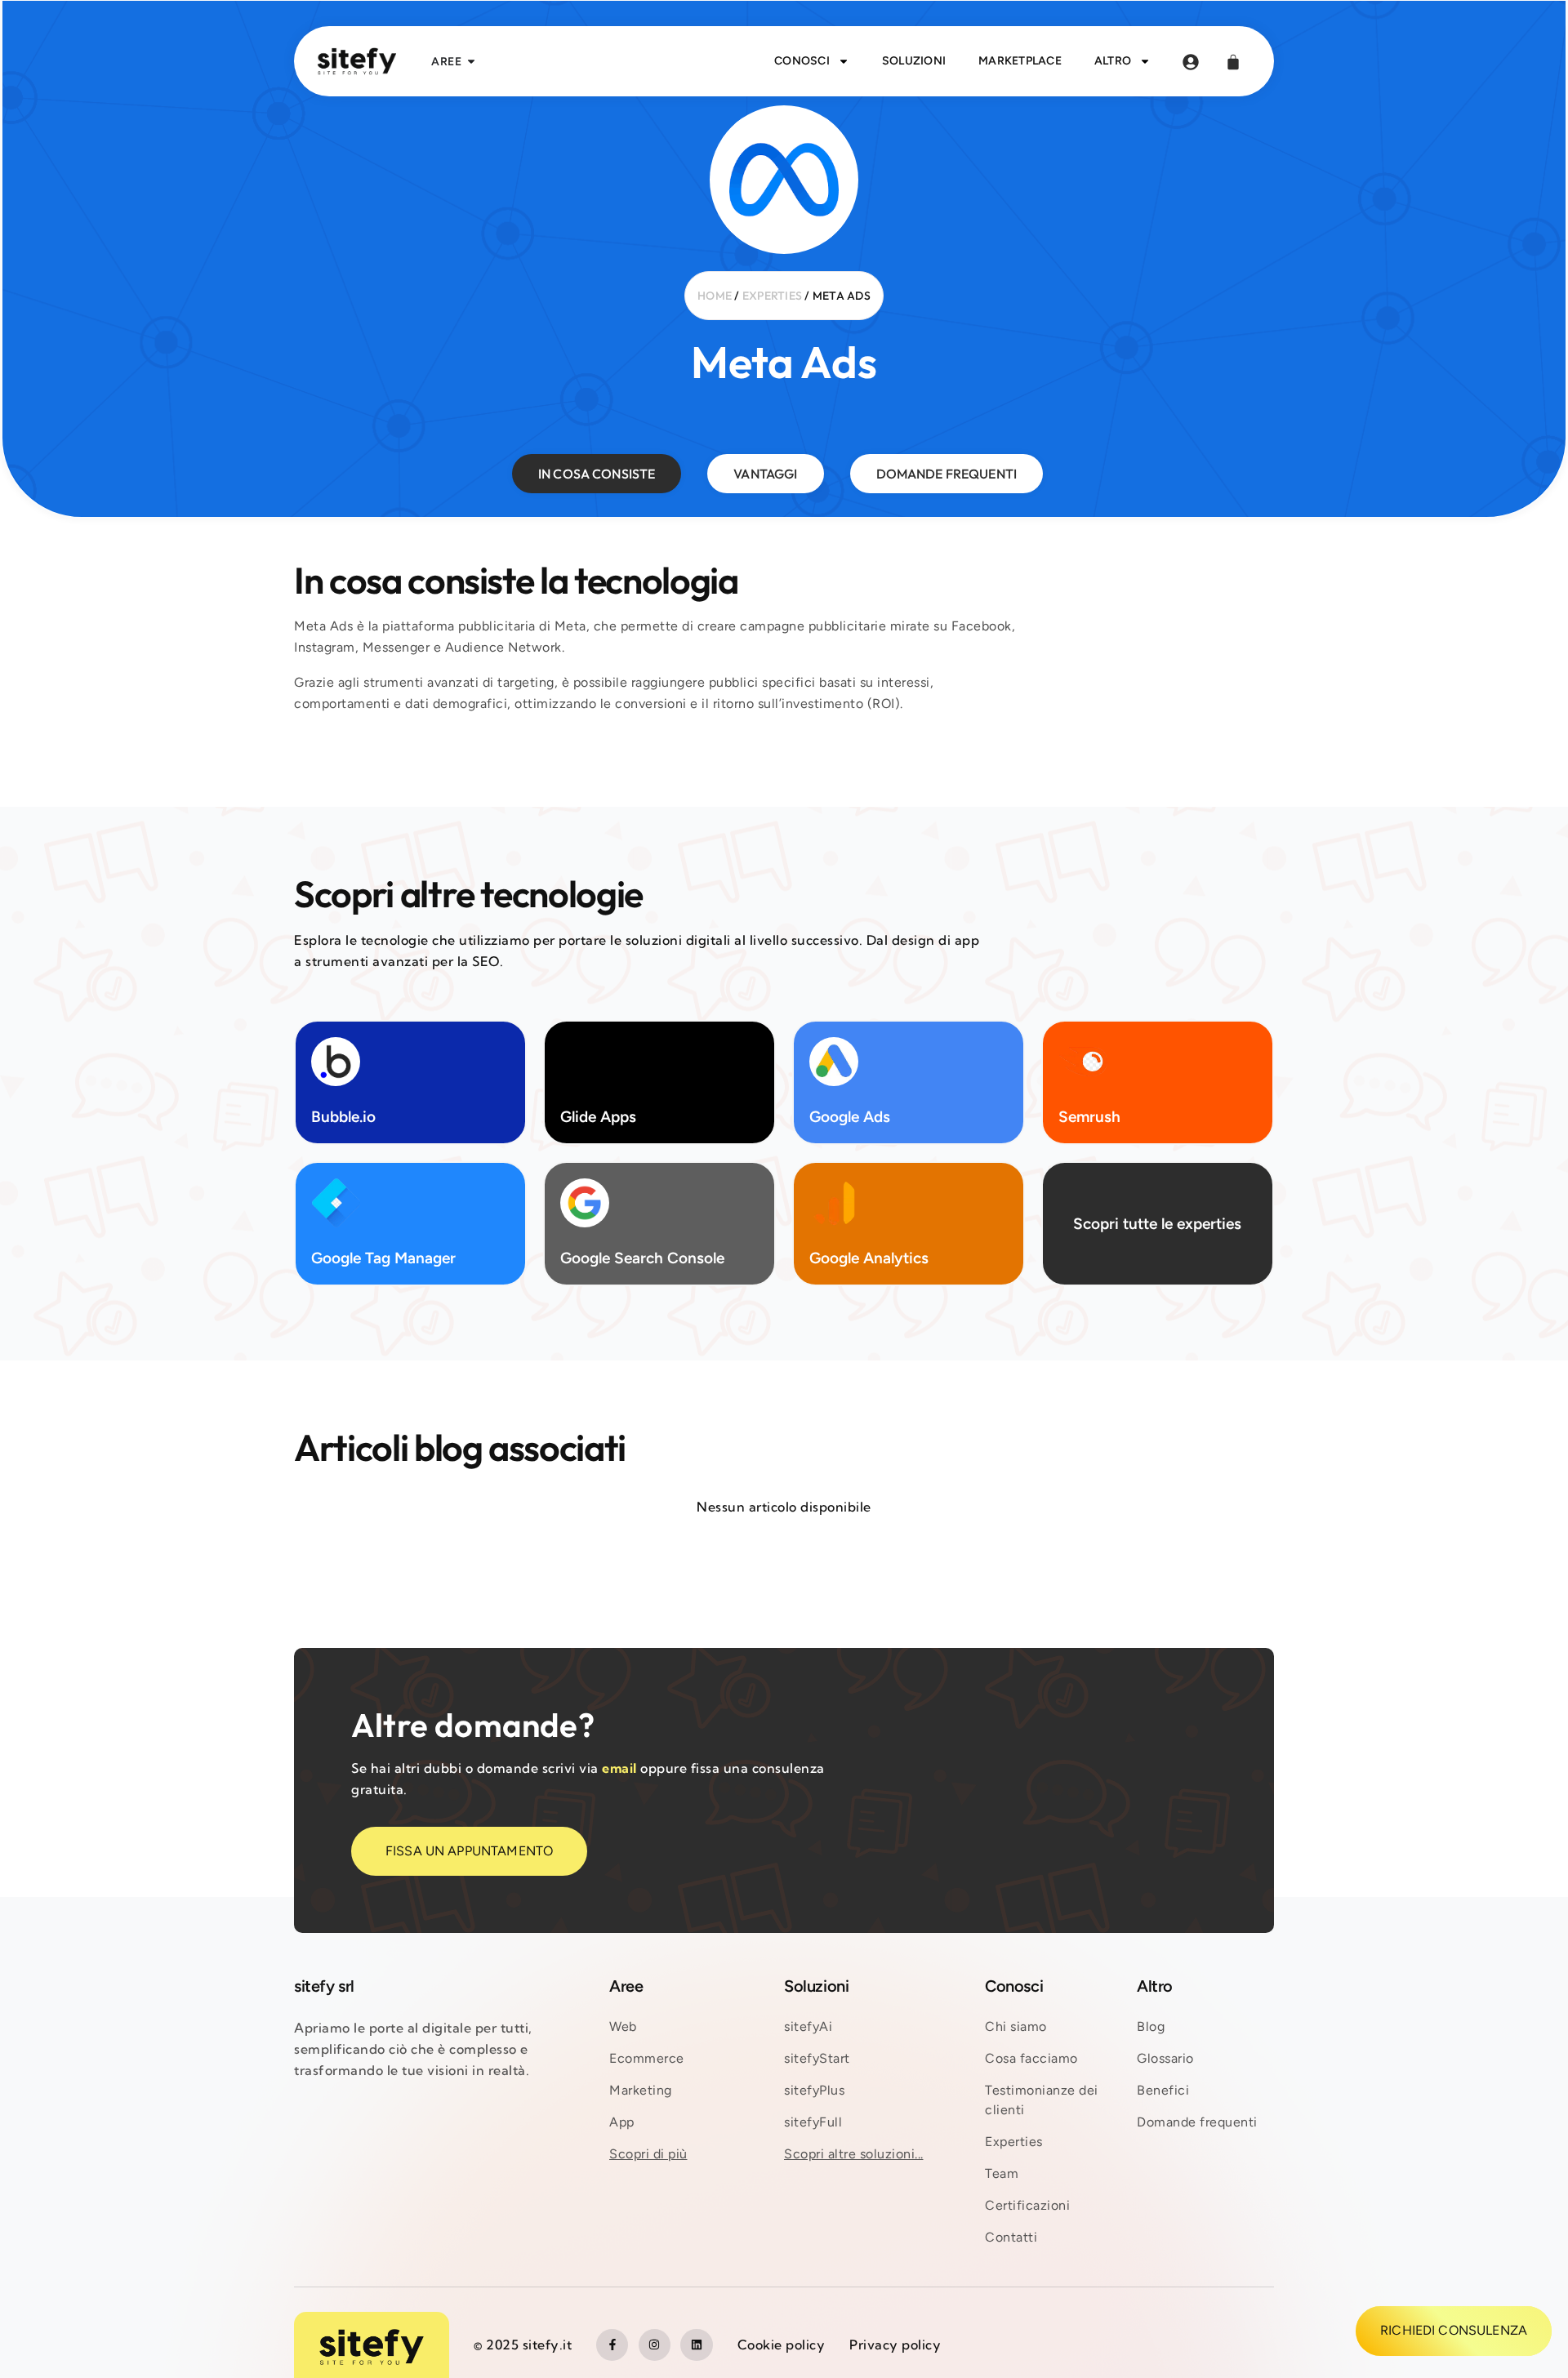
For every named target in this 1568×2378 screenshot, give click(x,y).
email (619, 1768)
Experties (772, 296)
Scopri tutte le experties (1158, 1225)
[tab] (597, 474)
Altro (1113, 61)
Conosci (802, 61)
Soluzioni (914, 61)
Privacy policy (895, 2345)
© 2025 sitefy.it (523, 2345)
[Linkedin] (696, 2345)
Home (715, 296)
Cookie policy (782, 2345)
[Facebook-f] (612, 2345)
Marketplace (1020, 61)
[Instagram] (655, 2345)
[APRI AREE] (471, 62)
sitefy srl (324, 1986)
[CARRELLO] (1233, 62)
